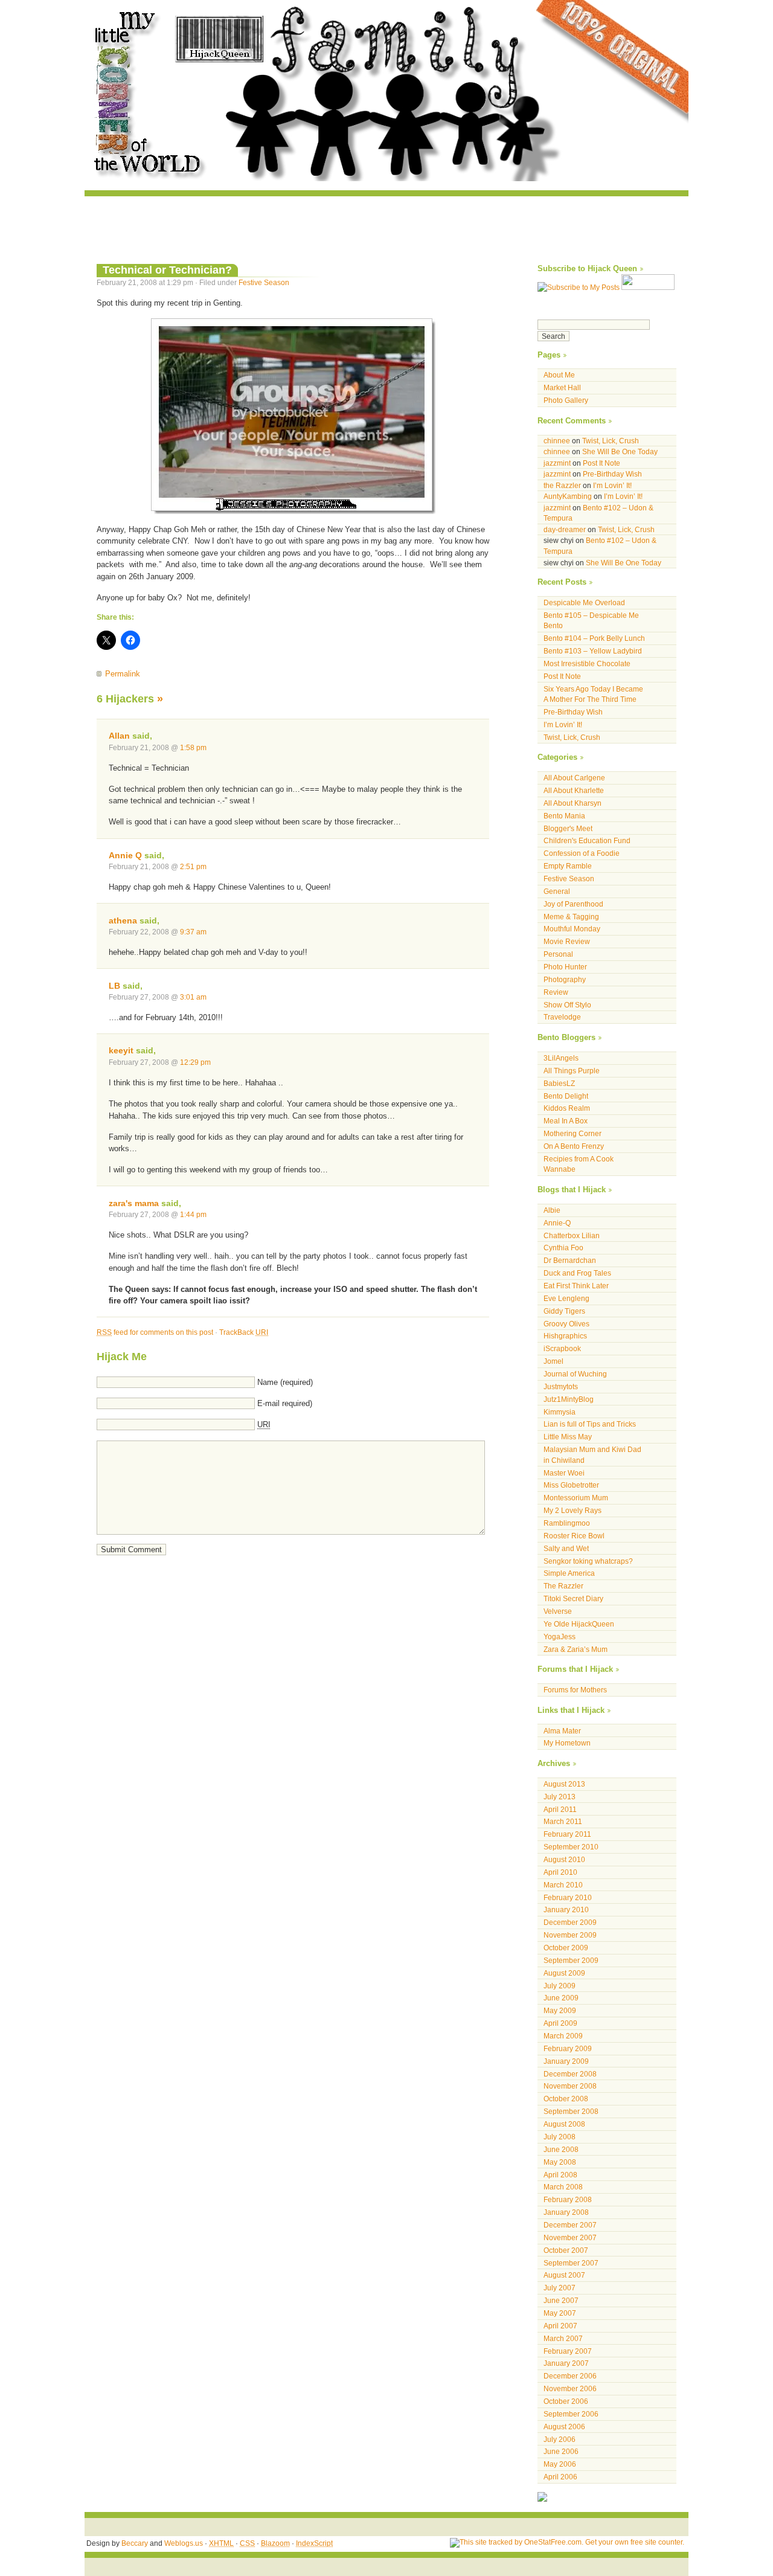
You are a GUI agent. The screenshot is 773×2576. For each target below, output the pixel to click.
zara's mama (134, 1203)
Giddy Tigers (564, 1311)
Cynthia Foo (563, 1248)
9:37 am (193, 932)
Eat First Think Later (576, 1286)
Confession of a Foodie (582, 853)
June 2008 (561, 2149)
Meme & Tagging (571, 917)
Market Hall (562, 387)
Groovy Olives (566, 1324)
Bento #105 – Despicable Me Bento (591, 621)
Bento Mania (564, 816)
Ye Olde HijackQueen (579, 1624)
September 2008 (571, 2111)
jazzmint (557, 463)
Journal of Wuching (575, 1374)
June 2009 (561, 1998)
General (557, 891)
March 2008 (563, 2187)
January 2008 (566, 2212)
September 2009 (571, 1960)
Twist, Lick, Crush (611, 441)
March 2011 (563, 1821)
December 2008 (570, 2074)
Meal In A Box (566, 1121)
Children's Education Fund (587, 840)
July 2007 (560, 2288)
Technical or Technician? (167, 270)
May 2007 (560, 2313)
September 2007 (571, 2263)
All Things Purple (572, 1071)
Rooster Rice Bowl (574, 1536)
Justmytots (561, 1386)
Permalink (123, 674)
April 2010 (560, 1872)
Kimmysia (560, 1412)
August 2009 (564, 1973)
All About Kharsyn (573, 803)
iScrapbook (562, 1348)
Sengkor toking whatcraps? (588, 1561)
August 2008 (564, 2124)
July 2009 (560, 1986)
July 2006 (560, 2439)
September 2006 (571, 2414)
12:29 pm (195, 1062)
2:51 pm (193, 866)
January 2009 (566, 2061)
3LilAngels (561, 1058)
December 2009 (570, 1922)
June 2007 (561, 2300)
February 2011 (567, 1834)
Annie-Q (557, 1223)
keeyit (121, 1050)
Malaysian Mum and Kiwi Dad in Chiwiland (592, 1455)
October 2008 (566, 2099)
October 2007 (566, 2250)
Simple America (569, 1573)
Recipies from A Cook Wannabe (579, 1164)
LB (114, 986)
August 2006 (564, 2427)
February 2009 (568, 2048)
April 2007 (560, 2326)
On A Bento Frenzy (574, 1146)
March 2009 (563, 2036)
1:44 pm (193, 1214)
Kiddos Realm (567, 1108)
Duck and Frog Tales (577, 1273)
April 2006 (560, 2477)
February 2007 (568, 2351)
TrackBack (244, 1332)
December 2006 (570, 2376)
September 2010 (571, 1847)
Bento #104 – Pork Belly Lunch (594, 638)
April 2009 (560, 2023)
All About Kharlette (574, 790)
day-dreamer (565, 529)
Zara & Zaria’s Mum (576, 1649)
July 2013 (560, 1797)
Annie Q (125, 855)
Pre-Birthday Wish (612, 474)
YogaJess (560, 1636)
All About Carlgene (574, 778)
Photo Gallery (566, 400)
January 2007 (566, 2363)
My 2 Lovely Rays (573, 1510)
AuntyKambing (568, 496)
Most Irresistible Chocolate (587, 663)
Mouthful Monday (572, 929)
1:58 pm (193, 747)
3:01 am (193, 997)
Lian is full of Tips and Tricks (590, 1424)
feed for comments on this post (155, 1332)
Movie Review (567, 941)
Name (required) (285, 1382)
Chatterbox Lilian (572, 1235)
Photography (565, 979)
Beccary (135, 2543)
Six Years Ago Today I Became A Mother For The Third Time (593, 694)
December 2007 (570, 2225)
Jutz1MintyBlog (569, 1399)
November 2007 (570, 2237)
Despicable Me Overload (584, 602)
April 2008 (560, 2175)
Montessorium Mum (576, 1498)
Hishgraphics (565, 1336)
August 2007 (564, 2275)
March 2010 (563, 1885)
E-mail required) (285, 1403)
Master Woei (564, 1473)
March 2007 (563, 2338)
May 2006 (560, 2464)
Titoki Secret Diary (573, 1598)
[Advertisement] (386, 223)
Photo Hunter (565, 967)
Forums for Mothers (575, 1690)
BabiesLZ (559, 1083)
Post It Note (601, 463)
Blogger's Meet (568, 828)
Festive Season (264, 282)
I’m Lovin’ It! (612, 485)
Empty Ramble (568, 866)
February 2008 (568, 2199)
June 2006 (561, 2451)
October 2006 (566, 2401)
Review (556, 992)
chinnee (557, 441)
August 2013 (564, 1784)
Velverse (558, 1611)
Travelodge (562, 1017)
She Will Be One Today (620, 451)
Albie (552, 1210)
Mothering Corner (573, 1133)
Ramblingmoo (567, 1523)
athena (123, 920)
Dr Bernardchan (570, 1260)
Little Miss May (568, 1437)
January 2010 (566, 1910)
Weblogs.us (184, 2543)
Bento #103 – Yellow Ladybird (593, 651)
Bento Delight (566, 1096)
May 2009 (560, 2010)
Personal (558, 954)
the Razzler (562, 485)
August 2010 (564, 1859)
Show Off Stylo (567, 1005)
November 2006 (570, 2388)
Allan (119, 736)
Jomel (553, 1361)
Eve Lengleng (566, 1298)
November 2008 (570, 2086)
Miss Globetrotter (571, 1485)
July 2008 (560, 2137)
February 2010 (568, 1897)
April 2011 (560, 1809)
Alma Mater (562, 1731)
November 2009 (570, 1935)
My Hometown (567, 1743)
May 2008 (560, 2162)
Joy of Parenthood (573, 904)
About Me (559, 375)
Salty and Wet (566, 1548)
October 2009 (566, 1948)
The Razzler (563, 1586)
